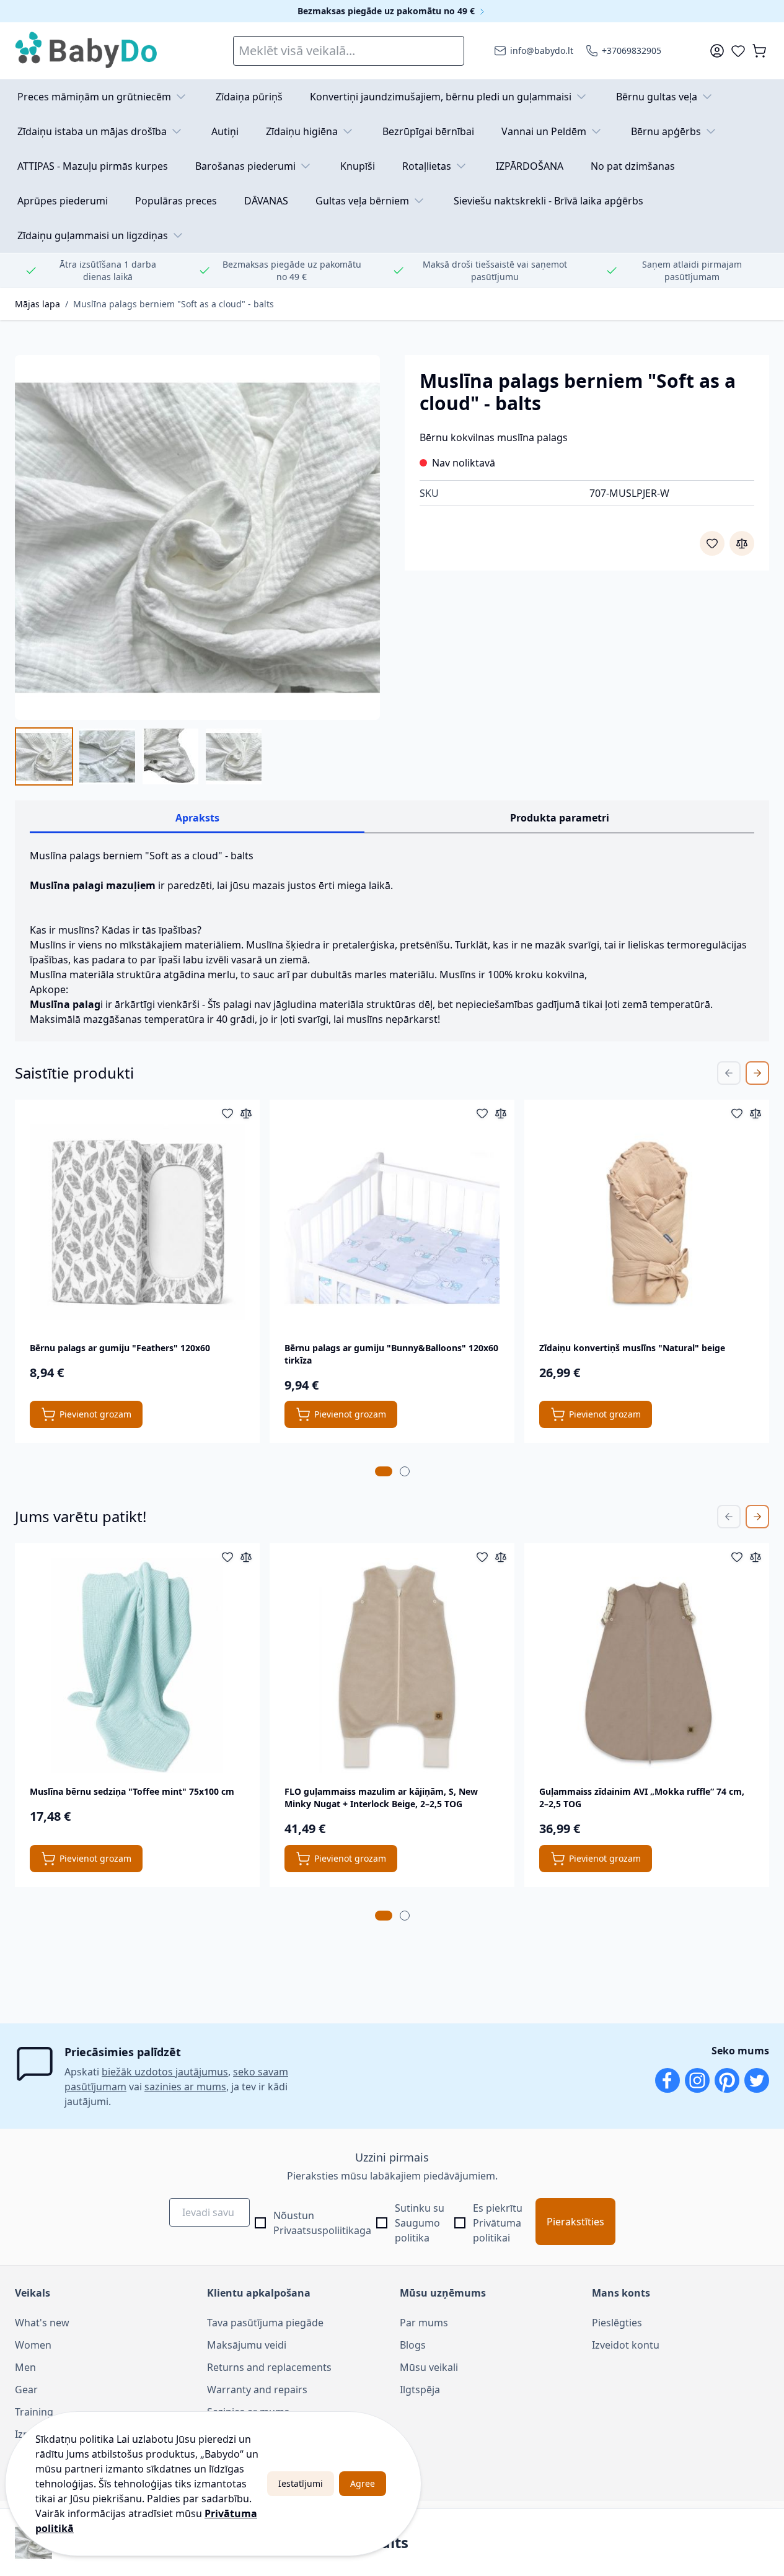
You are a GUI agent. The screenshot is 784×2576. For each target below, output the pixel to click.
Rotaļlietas (427, 166)
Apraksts (197, 818)
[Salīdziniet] (742, 543)
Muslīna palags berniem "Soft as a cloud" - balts (174, 304)
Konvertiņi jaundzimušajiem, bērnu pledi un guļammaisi (441, 97)
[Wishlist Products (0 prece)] (738, 51)
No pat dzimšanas (633, 166)
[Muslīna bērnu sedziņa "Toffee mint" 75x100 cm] (137, 1666)
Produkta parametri (560, 818)
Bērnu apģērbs (666, 131)
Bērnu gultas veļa (657, 97)
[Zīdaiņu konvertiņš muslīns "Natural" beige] (647, 1222)
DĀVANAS (266, 201)
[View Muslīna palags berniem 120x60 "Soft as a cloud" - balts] (234, 756)
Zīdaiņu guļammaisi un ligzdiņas (93, 235)
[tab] (384, 1471)
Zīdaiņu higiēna (302, 131)
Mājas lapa (37, 304)
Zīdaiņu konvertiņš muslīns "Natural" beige (633, 1348)
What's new (42, 2323)
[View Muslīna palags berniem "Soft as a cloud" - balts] (44, 756)
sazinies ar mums (185, 2087)
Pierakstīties (575, 2222)
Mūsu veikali (429, 2367)
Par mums (424, 2323)
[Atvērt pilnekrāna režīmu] (197, 537)
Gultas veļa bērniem (362, 201)
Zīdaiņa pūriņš (249, 97)
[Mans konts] (717, 51)
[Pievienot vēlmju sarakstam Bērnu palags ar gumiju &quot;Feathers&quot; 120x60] (227, 1113)
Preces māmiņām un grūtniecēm (94, 97)
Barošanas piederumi (245, 166)
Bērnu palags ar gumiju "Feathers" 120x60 (120, 1348)
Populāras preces (176, 201)
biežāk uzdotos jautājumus (165, 2072)
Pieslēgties (617, 2323)
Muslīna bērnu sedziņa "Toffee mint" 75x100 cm (132, 1791)
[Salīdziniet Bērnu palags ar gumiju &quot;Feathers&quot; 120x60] (246, 1113)
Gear (26, 2390)
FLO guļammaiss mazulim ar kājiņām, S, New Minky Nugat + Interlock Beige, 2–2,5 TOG (381, 1798)
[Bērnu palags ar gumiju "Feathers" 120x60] (137, 1222)
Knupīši (358, 166)
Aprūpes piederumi (63, 201)
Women (33, 2345)
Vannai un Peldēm (544, 131)
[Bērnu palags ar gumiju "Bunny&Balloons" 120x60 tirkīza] (392, 1222)
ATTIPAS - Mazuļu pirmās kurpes (93, 166)
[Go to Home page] (87, 51)
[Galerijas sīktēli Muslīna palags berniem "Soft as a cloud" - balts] (139, 756)
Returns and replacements (269, 2367)
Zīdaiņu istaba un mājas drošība (92, 131)
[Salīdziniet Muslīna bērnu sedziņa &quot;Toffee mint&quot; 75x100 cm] (246, 1557)
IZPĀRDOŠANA (530, 166)
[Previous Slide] (729, 1073)
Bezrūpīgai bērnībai (428, 131)
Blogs (413, 2345)
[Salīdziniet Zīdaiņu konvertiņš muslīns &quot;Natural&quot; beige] (755, 1113)
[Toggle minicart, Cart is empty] (759, 51)
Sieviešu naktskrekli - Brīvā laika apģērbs (548, 201)
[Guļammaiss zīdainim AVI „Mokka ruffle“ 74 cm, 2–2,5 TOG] (647, 1666)
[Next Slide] (757, 1073)
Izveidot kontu (626, 2345)
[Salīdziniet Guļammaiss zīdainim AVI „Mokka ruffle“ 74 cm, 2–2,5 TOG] (755, 1557)
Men (25, 2367)
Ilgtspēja (420, 2390)
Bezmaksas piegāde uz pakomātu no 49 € (387, 11)
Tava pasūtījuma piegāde (265, 2323)
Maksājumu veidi (247, 2345)
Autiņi (225, 131)
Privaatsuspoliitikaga (322, 2230)
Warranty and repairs (257, 2390)
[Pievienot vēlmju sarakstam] (712, 543)
